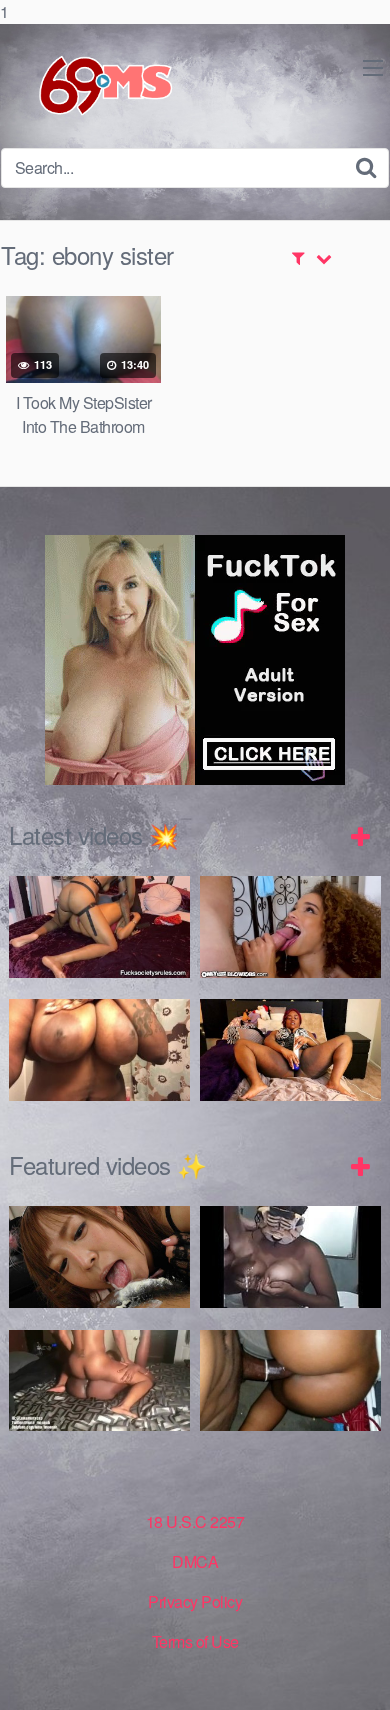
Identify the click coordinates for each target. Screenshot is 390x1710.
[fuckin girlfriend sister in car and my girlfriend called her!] (290, 1381)
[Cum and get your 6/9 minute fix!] (90, 86)
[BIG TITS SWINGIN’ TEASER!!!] (99, 1050)
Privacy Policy (195, 1601)
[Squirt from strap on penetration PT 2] (99, 927)
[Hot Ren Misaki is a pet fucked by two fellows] (99, 1257)
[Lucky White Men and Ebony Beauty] (290, 1257)
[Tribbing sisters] (99, 1381)
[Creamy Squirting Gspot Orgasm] (290, 1050)
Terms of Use (195, 1641)
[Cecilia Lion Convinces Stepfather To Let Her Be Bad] (290, 927)
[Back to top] (355, 1674)
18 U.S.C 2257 (195, 1521)
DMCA (195, 1561)
